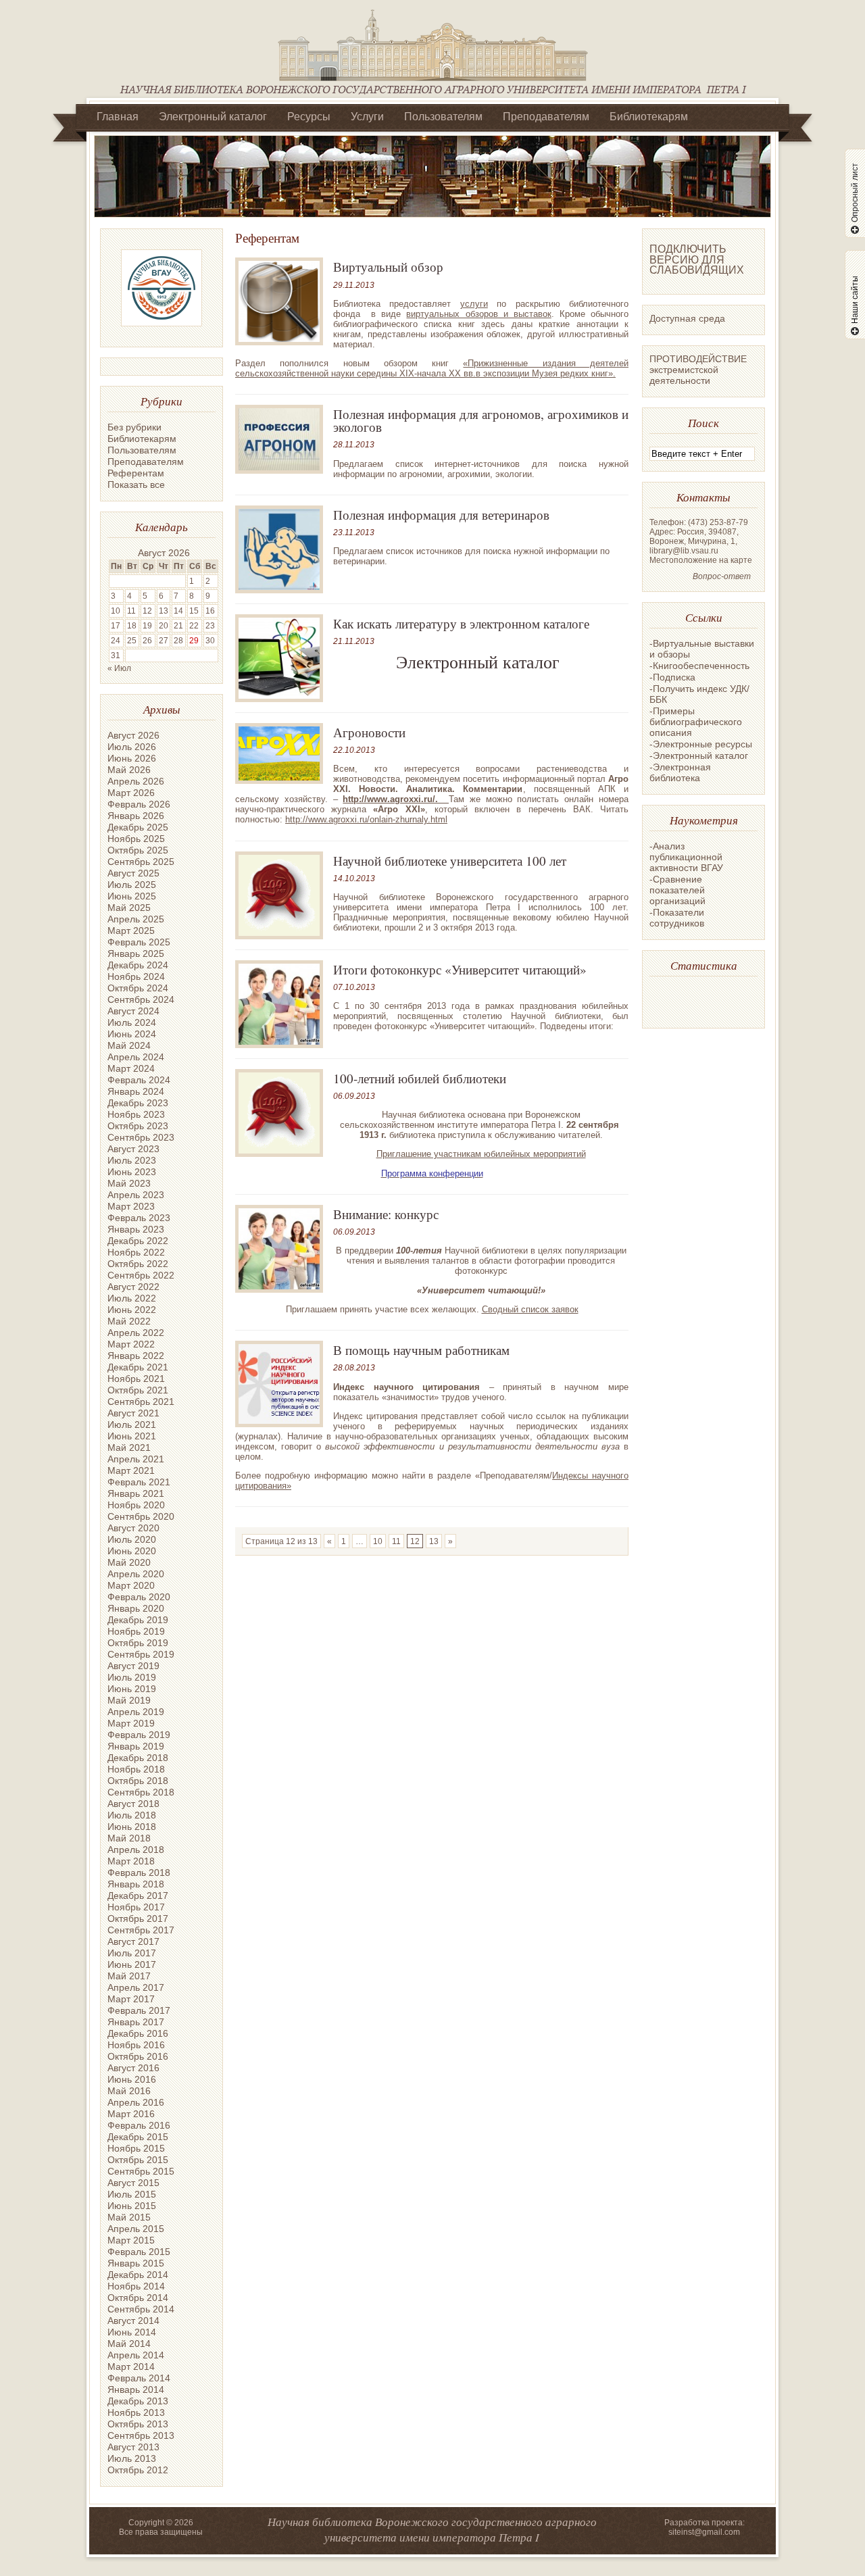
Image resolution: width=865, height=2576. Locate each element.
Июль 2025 (132, 885)
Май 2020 (129, 1562)
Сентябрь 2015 (141, 2171)
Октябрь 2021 (138, 1390)
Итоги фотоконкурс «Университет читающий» (460, 969)
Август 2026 (133, 735)
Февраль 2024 (139, 1080)
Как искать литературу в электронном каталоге (461, 623)
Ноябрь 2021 (136, 1379)
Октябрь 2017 (138, 1918)
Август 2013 (133, 2447)
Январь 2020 (136, 1608)
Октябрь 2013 (138, 2424)
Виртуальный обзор (388, 267)
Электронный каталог (213, 117)
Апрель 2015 (136, 2229)
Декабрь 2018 (138, 1758)
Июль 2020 (132, 1539)
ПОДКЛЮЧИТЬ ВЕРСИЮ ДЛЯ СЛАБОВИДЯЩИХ (697, 259)
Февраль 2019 (139, 1735)
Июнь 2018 (132, 1827)
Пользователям (443, 117)
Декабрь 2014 (138, 2275)
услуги (474, 304)
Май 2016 (129, 2091)
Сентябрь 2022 (141, 1275)
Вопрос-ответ (722, 576)
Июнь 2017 (132, 1964)
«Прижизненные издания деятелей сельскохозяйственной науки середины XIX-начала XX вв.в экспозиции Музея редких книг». (432, 368)
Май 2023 (129, 1183)
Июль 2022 (132, 1298)
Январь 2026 (136, 816)
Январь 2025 (136, 953)
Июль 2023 (132, 1160)
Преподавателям (546, 117)
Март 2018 (131, 1861)
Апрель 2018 (136, 1850)
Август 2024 (133, 1011)
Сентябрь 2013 (141, 2435)
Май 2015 (129, 2217)
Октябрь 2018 (138, 1781)
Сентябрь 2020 (141, 1516)
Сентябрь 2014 (141, 2309)
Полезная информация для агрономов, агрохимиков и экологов (481, 420)
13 (434, 1541)
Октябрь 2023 (138, 1126)
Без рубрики (134, 427)
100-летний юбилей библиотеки (420, 1078)
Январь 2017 (136, 2022)
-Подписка (672, 677)
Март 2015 (131, 2240)
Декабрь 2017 (138, 1896)
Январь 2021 (136, 1493)
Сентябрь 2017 (141, 1930)
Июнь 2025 (132, 896)
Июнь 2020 (132, 1551)
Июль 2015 (132, 2194)
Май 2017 (129, 1976)
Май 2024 (129, 1045)
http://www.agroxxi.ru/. (396, 799)
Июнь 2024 (132, 1034)
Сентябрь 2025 (141, 862)
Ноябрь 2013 (136, 2412)
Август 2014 (133, 2321)
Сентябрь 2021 (141, 1402)
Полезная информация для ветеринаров (441, 515)
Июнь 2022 (132, 1310)
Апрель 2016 (136, 2102)
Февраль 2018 (139, 1873)
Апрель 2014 (136, 2355)
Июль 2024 (132, 1022)
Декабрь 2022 (138, 1241)
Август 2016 (133, 2068)
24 (116, 641)
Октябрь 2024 (138, 988)
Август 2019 (133, 1666)
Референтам (136, 473)
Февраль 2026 (139, 804)
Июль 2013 (132, 2458)
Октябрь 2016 (138, 2056)
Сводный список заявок (530, 1309)
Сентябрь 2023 (141, 1137)
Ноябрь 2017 (136, 1907)
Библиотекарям (649, 117)
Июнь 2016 (132, 2079)
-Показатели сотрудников (677, 918)
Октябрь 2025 (138, 850)
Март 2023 (131, 1206)
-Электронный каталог (699, 756)
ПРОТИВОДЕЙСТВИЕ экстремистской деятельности (698, 370)
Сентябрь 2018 (141, 1792)
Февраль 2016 (139, 2125)
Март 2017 (131, 1999)
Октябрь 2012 (138, 2470)
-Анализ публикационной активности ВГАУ (686, 857)
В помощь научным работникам (421, 1350)
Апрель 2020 (136, 1574)
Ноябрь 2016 (136, 2045)
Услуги (367, 117)
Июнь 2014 (132, 2332)
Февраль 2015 (139, 2252)
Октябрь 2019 (138, 1643)
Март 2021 (131, 1470)
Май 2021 (129, 1447)
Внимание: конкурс (386, 1214)
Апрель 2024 (136, 1057)
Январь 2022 (136, 1356)
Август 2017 (133, 1941)
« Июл (119, 668)
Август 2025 (133, 873)
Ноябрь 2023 (136, 1114)
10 (378, 1541)
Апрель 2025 (136, 919)
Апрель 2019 (136, 1712)
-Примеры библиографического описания (696, 722)
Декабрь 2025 (138, 827)
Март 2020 (131, 1585)
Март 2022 (131, 1344)
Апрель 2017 (136, 1987)
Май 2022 (129, 1321)
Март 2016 (131, 2114)
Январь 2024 (136, 1091)
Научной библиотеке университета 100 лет (450, 861)
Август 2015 (133, 2183)
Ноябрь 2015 (136, 2148)
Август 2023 (133, 1149)
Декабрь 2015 (138, 2137)
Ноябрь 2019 (136, 1631)
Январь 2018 (136, 1884)
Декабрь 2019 (138, 1620)
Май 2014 (129, 2344)
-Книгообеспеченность (699, 666)
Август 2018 (133, 1804)
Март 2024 (131, 1068)
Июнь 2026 (132, 758)
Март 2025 (131, 931)
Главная (118, 117)
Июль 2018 (132, 1815)
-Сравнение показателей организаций (677, 890)
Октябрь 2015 (138, 2160)
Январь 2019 (136, 1746)
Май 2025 (129, 908)
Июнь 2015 (132, 2206)
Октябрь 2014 (138, 2298)
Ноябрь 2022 (136, 1252)
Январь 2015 (136, 2263)
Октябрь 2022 (138, 1264)
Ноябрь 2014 (136, 2286)
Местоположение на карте (701, 560)
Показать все (136, 485)
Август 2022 (133, 1287)
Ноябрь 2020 (136, 1505)
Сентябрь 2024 (141, 999)
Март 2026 (131, 793)
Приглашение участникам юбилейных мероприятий (481, 1154)
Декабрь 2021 (138, 1367)
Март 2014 (131, 2367)
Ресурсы (309, 117)
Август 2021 (133, 1413)
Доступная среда (687, 318)
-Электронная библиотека (680, 772)
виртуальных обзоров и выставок (478, 314)
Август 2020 (133, 1528)
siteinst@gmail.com (704, 2532)
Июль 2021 (132, 1425)
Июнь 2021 (132, 1436)
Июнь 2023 (132, 1172)
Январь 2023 (136, 1229)
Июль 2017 (132, 1953)
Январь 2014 (136, 2389)
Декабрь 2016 (138, 2033)
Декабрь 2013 (138, 2401)
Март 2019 (131, 1723)
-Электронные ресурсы (701, 744)
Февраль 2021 (139, 1482)
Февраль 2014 (139, 2378)
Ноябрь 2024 (136, 976)
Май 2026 (129, 770)
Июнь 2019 (132, 1689)
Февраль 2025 (139, 942)
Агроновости (369, 732)
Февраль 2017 (139, 2010)
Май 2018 (129, 1838)
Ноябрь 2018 (136, 1769)
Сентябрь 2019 (141, 1654)
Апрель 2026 (136, 781)
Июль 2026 (132, 747)
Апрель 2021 (136, 1459)
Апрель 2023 (136, 1195)
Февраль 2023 (139, 1218)
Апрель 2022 (136, 1333)
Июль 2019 (132, 1677)
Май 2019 (129, 1700)
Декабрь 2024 (138, 965)
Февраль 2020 (139, 1597)
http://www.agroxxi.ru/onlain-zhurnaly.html (366, 819)
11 (396, 1541)
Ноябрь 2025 (136, 839)
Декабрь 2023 (138, 1103)
